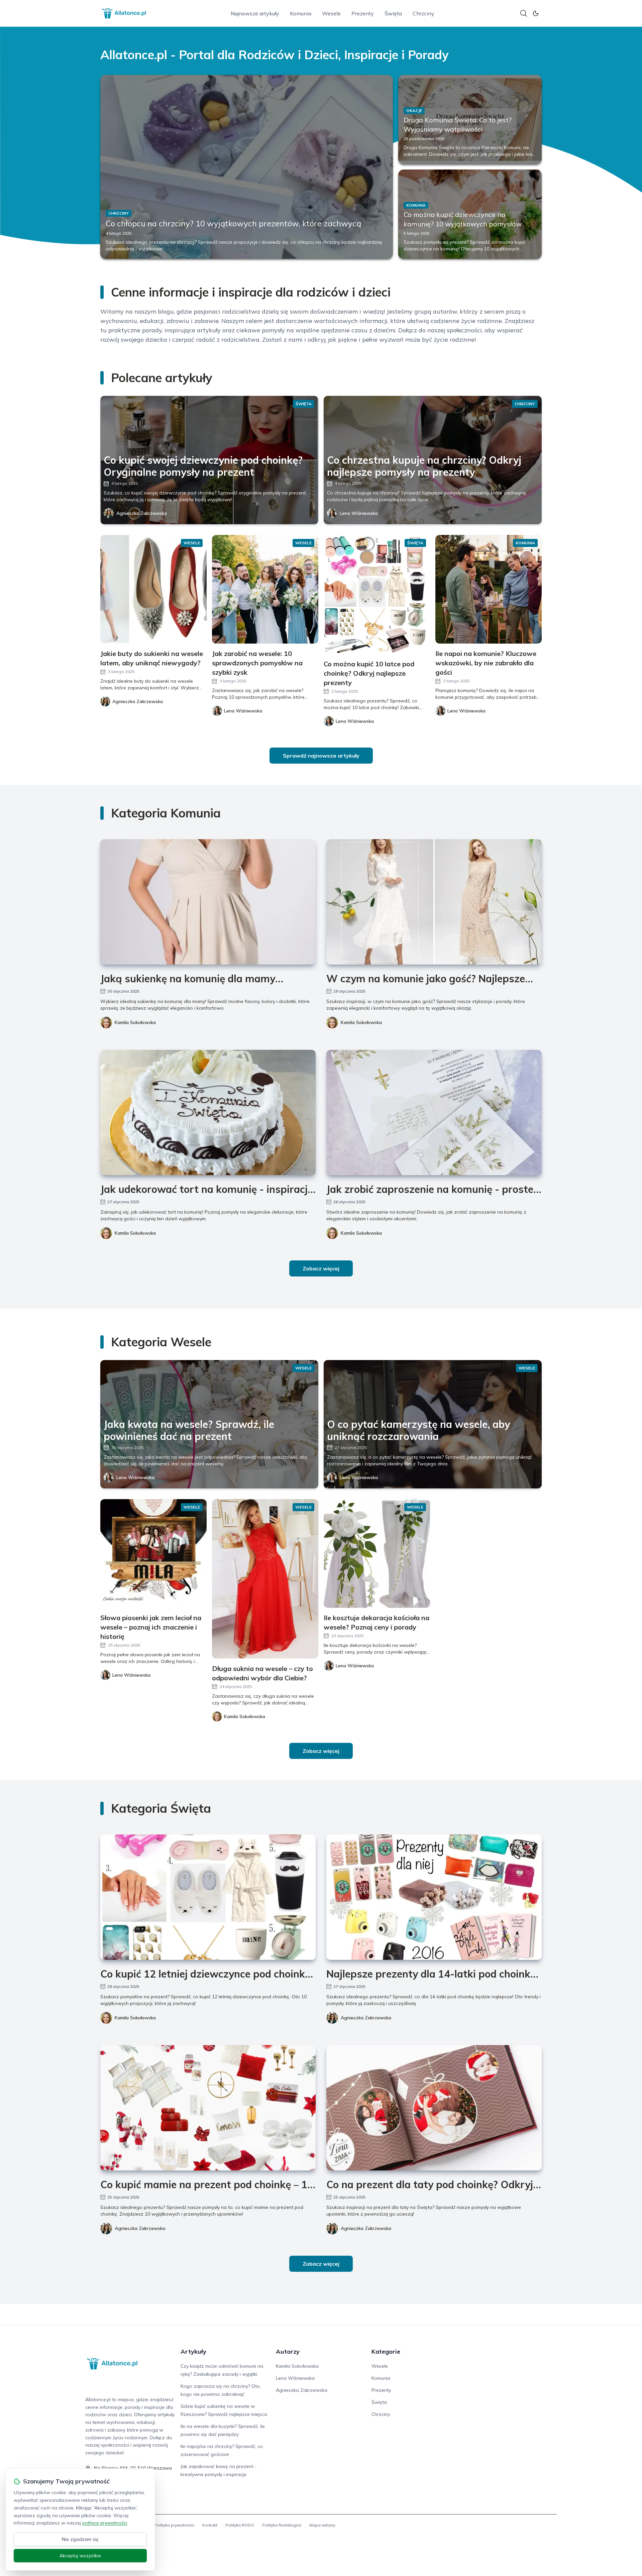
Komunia (301, 13)
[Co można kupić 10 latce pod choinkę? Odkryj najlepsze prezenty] (377, 594)
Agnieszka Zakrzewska (142, 513)
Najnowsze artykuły (255, 13)
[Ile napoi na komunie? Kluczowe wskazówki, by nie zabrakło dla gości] (489, 589)
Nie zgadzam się (80, 2539)
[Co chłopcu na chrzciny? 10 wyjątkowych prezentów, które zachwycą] (247, 167)
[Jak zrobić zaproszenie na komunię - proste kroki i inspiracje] (434, 1112)
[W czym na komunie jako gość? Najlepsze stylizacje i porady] (434, 902)
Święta (393, 13)
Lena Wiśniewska (359, 513)
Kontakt (210, 2525)
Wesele (331, 13)
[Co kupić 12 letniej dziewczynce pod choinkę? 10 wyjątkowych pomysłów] (208, 1897)
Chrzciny (423, 13)
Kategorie (386, 2351)
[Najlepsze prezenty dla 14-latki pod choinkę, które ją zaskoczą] (434, 1897)
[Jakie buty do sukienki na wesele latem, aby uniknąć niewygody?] (153, 589)
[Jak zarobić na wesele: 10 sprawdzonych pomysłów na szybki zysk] (265, 589)
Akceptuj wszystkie (80, 2556)
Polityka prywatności (174, 2525)
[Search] (524, 13)
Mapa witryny (322, 2525)
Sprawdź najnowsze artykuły (321, 756)
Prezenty (363, 13)
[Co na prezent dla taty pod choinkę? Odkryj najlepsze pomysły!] (434, 2108)
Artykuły (193, 2351)
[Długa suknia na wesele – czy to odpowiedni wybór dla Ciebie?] (265, 1579)
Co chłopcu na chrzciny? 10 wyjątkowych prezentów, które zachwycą (233, 223)
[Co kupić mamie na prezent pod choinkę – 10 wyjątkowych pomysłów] (208, 2108)
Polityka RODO (240, 2525)
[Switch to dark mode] (536, 13)
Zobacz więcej (321, 1268)
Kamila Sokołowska (135, 1022)
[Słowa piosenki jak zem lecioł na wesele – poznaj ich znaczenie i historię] (153, 1553)
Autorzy (288, 2351)
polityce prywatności (105, 2523)
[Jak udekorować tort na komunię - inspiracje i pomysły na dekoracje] (208, 1112)
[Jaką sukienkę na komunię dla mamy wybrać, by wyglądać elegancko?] (208, 902)
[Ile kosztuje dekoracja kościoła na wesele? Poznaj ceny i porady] (377, 1553)
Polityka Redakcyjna (282, 2525)
